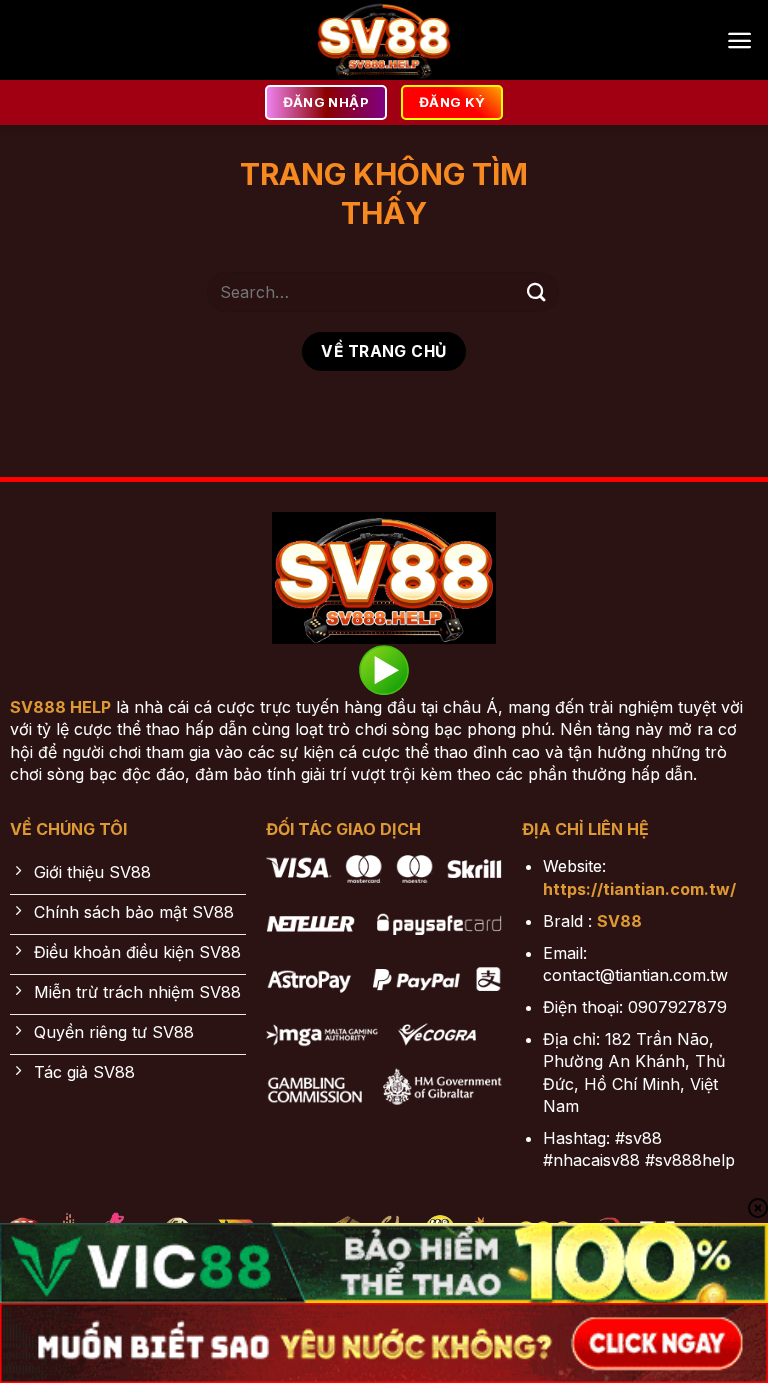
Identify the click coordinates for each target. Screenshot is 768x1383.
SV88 (619, 921)
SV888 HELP (60, 707)
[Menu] (739, 40)
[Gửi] (537, 291)
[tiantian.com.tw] (384, 40)
